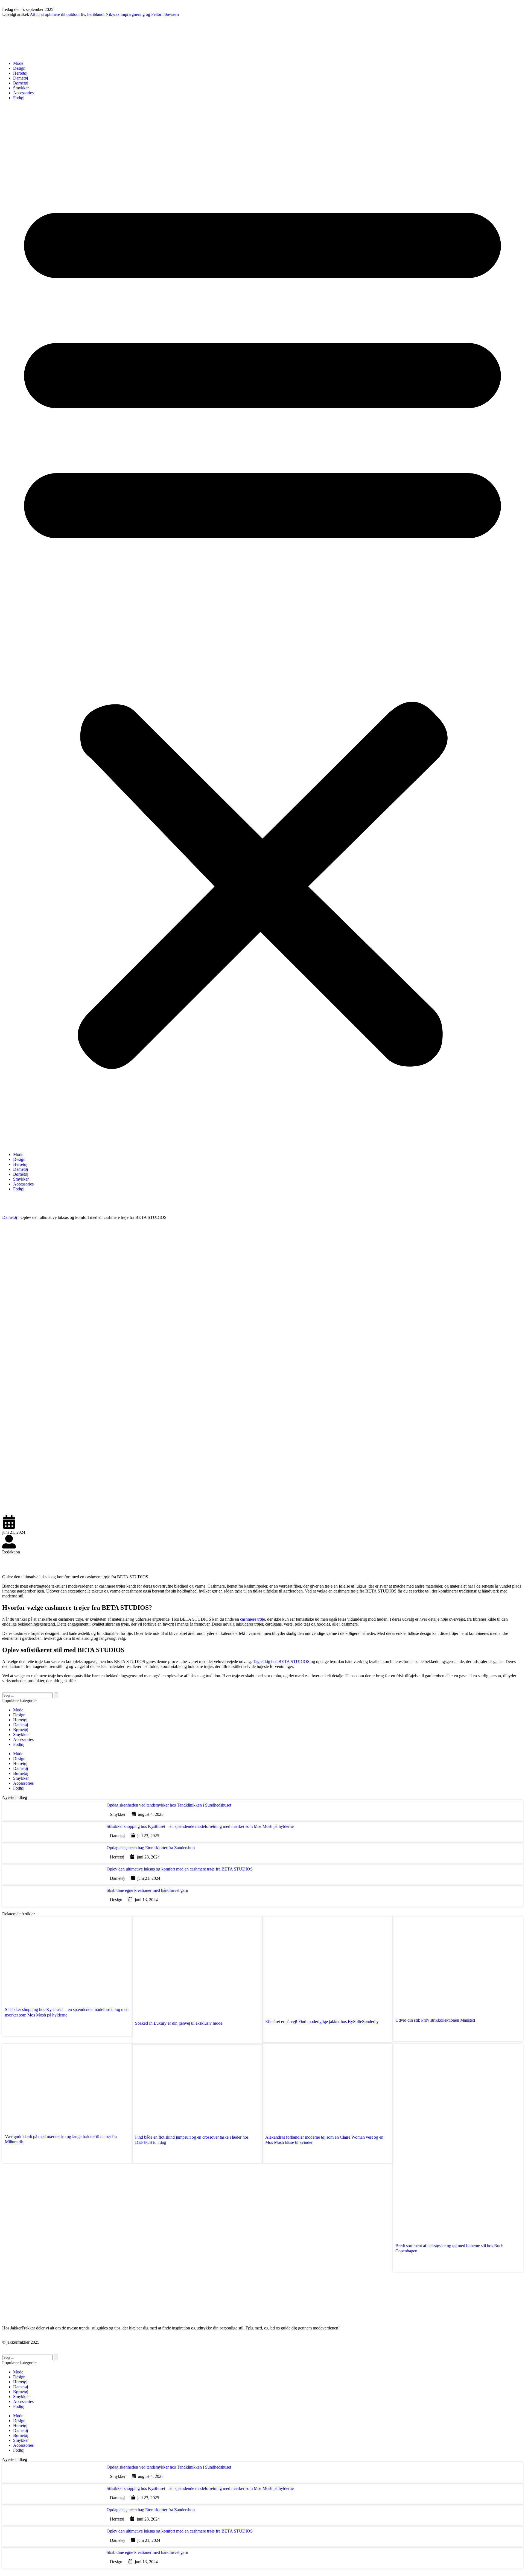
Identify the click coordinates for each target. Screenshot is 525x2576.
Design (19, 68)
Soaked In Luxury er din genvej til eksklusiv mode (179, 2023)
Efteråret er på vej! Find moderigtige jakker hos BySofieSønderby (322, 2022)
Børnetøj (21, 83)
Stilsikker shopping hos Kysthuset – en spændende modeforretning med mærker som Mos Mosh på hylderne (200, 1826)
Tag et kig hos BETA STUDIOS (281, 1662)
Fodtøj (19, 98)
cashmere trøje (253, 1619)
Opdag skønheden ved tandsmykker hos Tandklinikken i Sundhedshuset (169, 1805)
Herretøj (20, 73)
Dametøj (21, 78)
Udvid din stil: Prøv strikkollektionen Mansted (435, 2020)
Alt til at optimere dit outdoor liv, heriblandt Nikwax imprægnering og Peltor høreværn (104, 14)
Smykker (21, 88)
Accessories (23, 93)
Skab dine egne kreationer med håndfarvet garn (147, 1890)
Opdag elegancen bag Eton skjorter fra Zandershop (151, 1848)
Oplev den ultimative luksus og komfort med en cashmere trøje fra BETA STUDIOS (180, 1869)
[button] (262, 626)
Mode (18, 63)
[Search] (56, 1695)
